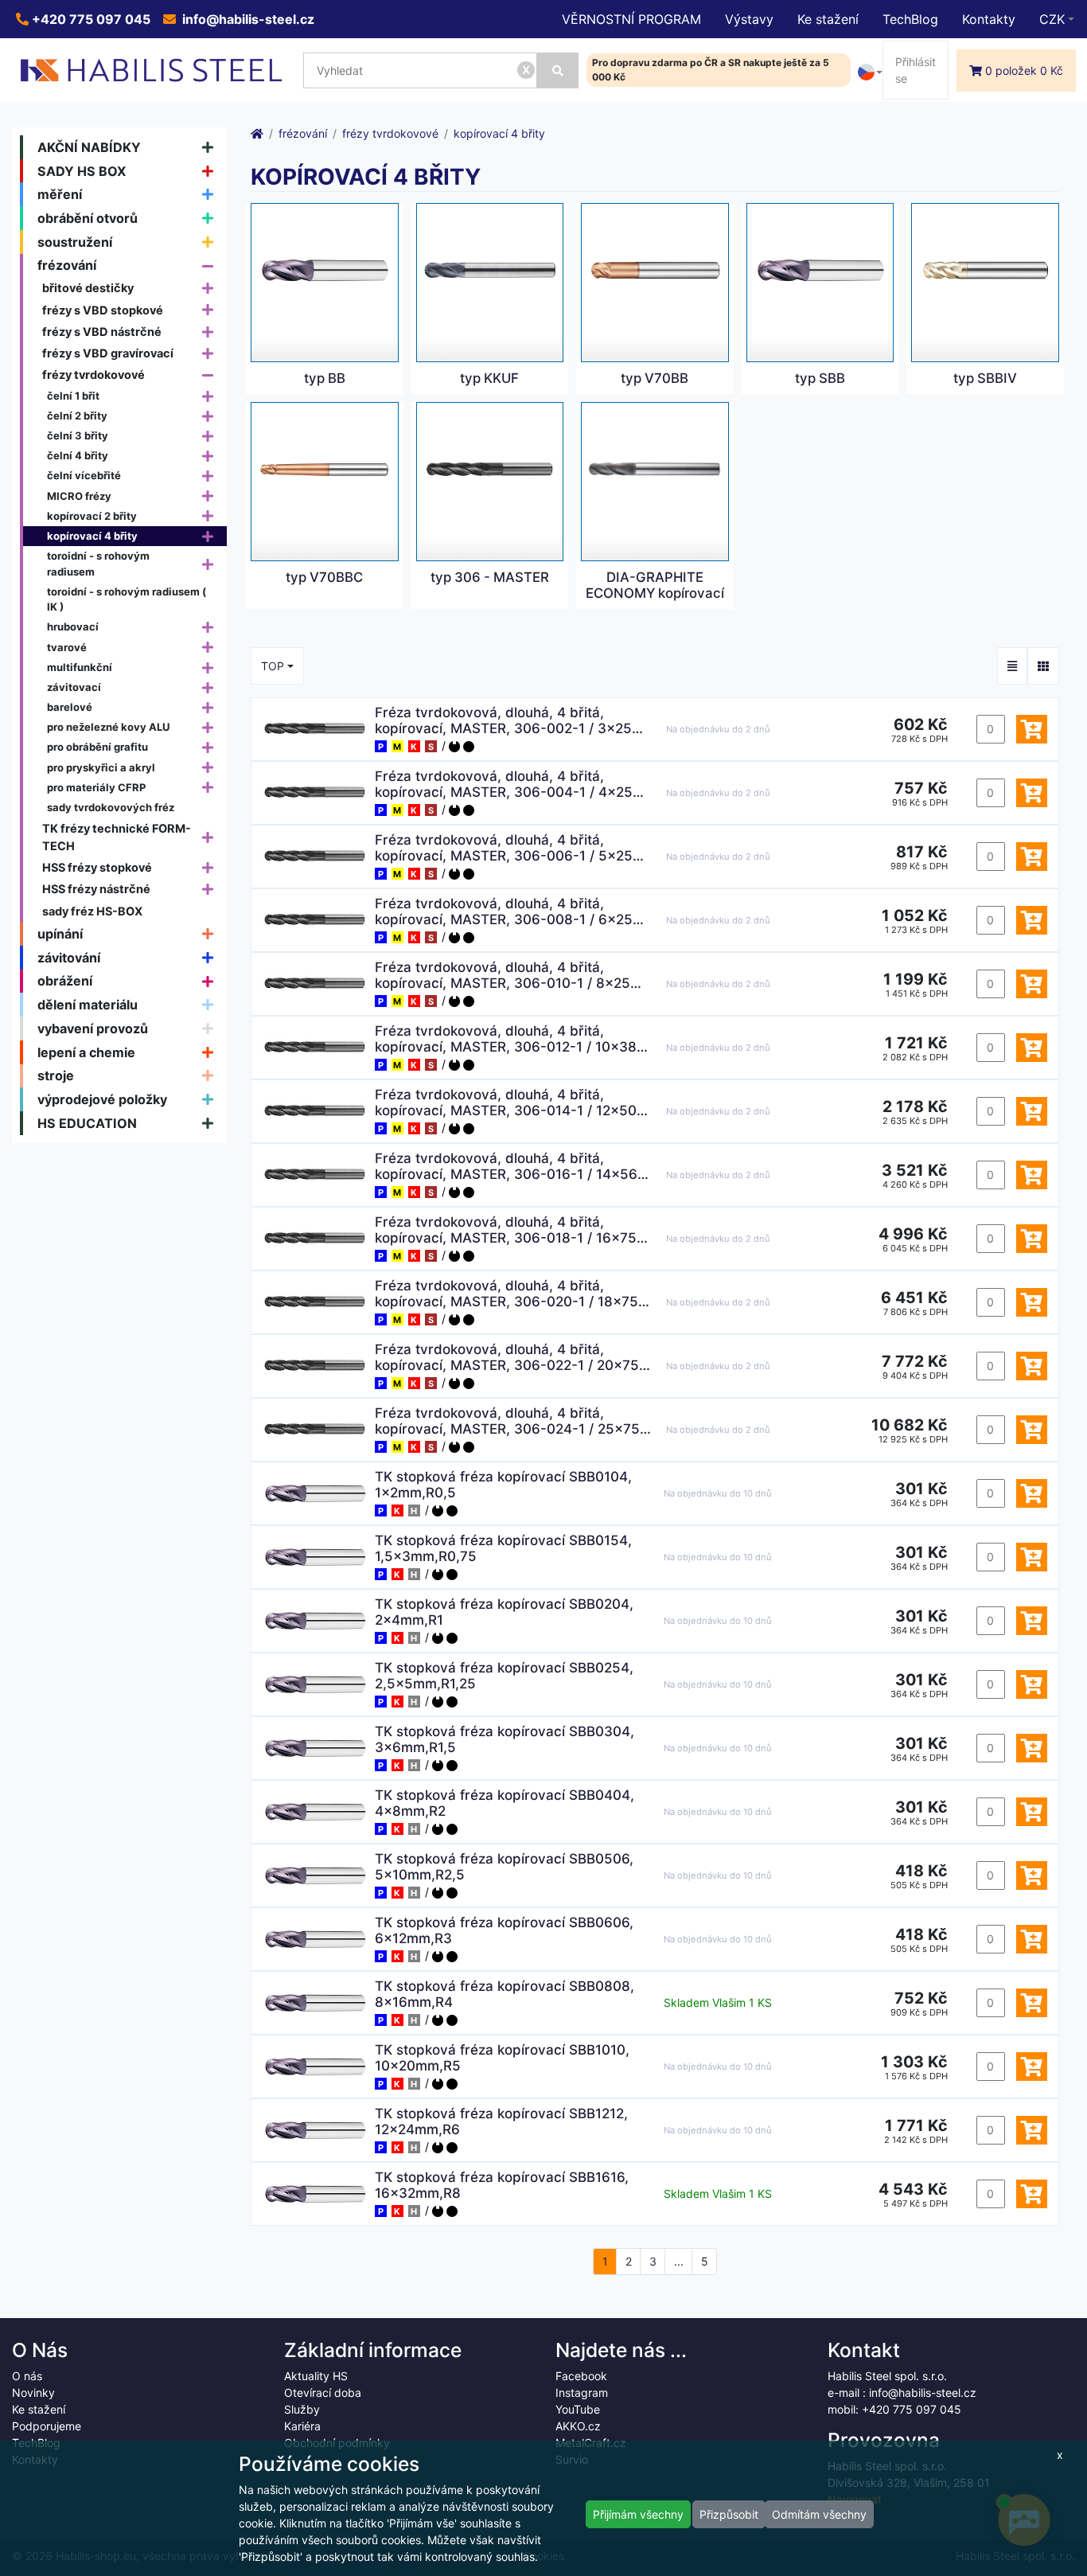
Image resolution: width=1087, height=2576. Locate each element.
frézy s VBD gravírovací (108, 353)
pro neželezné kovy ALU (109, 727)
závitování (69, 958)
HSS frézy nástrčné (96, 889)
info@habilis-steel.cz (247, 19)
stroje (56, 1075)
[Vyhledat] (557, 70)
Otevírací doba (323, 2393)
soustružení (75, 242)
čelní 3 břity (78, 435)
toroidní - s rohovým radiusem (98, 564)
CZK (1052, 19)
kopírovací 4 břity (92, 536)
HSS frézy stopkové (97, 867)
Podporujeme (47, 2426)
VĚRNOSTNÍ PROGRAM (631, 19)
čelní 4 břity (78, 455)
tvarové (67, 647)
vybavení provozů (93, 1028)
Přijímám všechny (638, 2514)
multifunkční (80, 667)
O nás (27, 2376)
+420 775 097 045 (90, 19)
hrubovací (73, 626)
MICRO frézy (79, 496)
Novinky (33, 2393)
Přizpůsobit (729, 2514)
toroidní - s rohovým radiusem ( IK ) (127, 599)
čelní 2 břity (77, 416)
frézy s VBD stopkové (103, 310)
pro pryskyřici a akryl (101, 767)
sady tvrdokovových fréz (111, 807)
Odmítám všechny (819, 2514)
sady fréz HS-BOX (92, 911)
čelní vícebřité (84, 475)
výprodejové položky (102, 1099)
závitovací (74, 687)
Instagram (582, 2393)
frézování (67, 265)
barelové (70, 707)
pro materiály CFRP (96, 787)
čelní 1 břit (73, 396)
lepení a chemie (86, 1052)
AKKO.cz (578, 2426)
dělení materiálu (88, 1005)
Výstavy (749, 19)
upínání (60, 934)
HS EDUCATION (87, 1123)
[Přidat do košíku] (1032, 729)
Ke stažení (828, 19)
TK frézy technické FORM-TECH (117, 837)
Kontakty (989, 19)
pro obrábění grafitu (97, 747)
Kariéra (302, 2426)
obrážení (65, 981)
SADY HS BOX (82, 171)
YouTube (578, 2409)
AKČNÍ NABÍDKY (89, 147)
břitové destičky (88, 288)
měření (60, 194)
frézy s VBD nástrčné (102, 332)
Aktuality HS (316, 2376)
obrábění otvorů (88, 218)
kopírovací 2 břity (92, 516)
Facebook (581, 2376)
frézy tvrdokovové (94, 375)
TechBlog (910, 19)
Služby (302, 2409)
